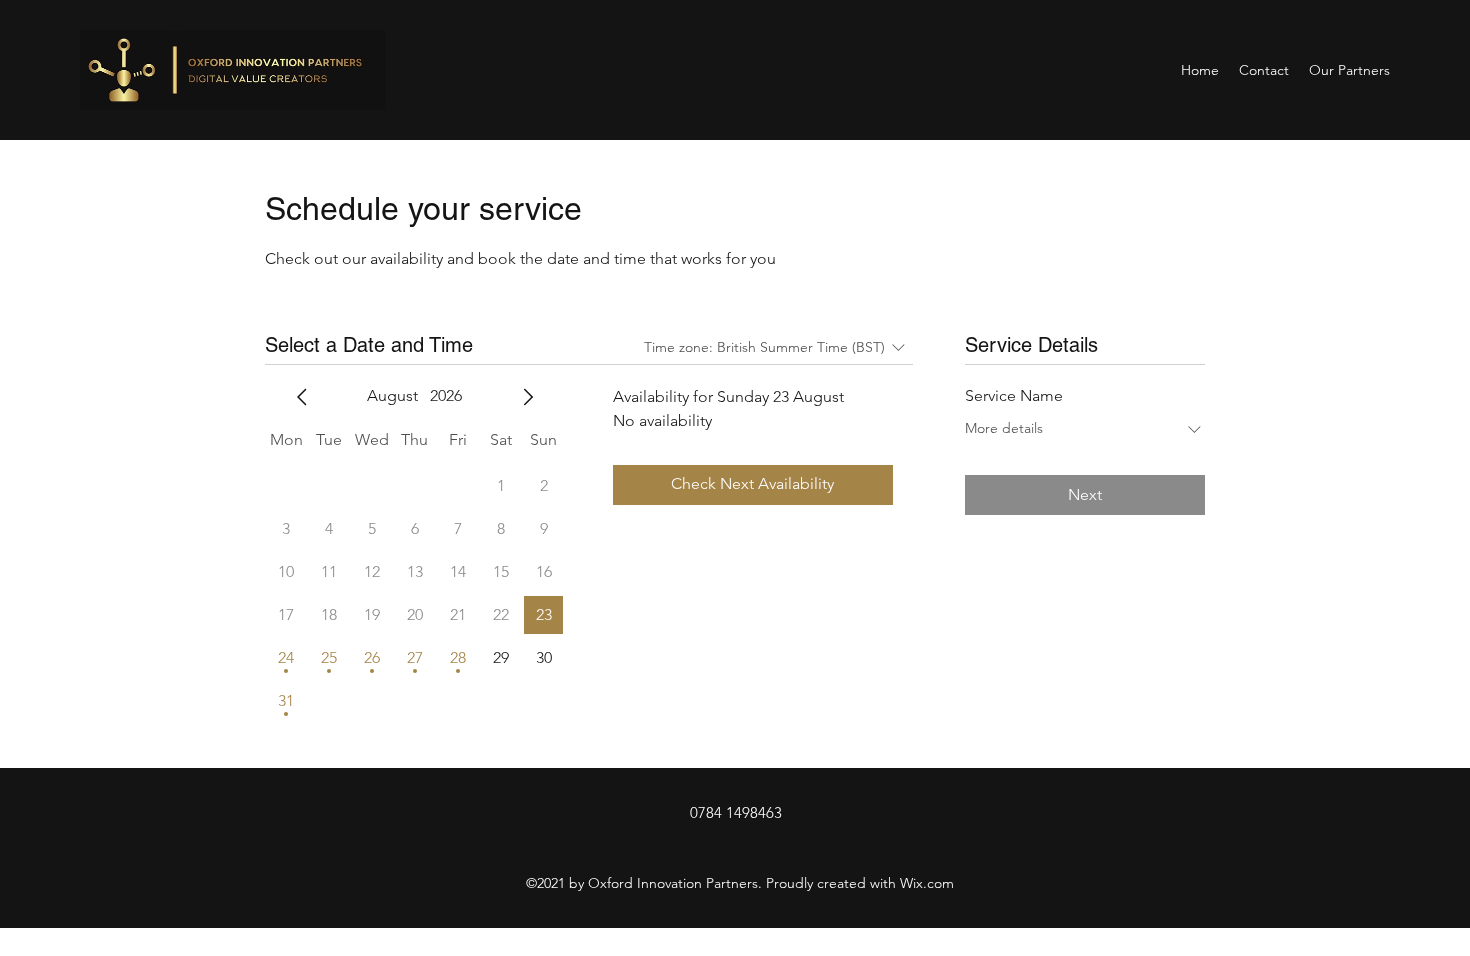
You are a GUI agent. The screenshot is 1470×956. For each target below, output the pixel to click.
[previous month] (302, 397)
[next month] (528, 397)
